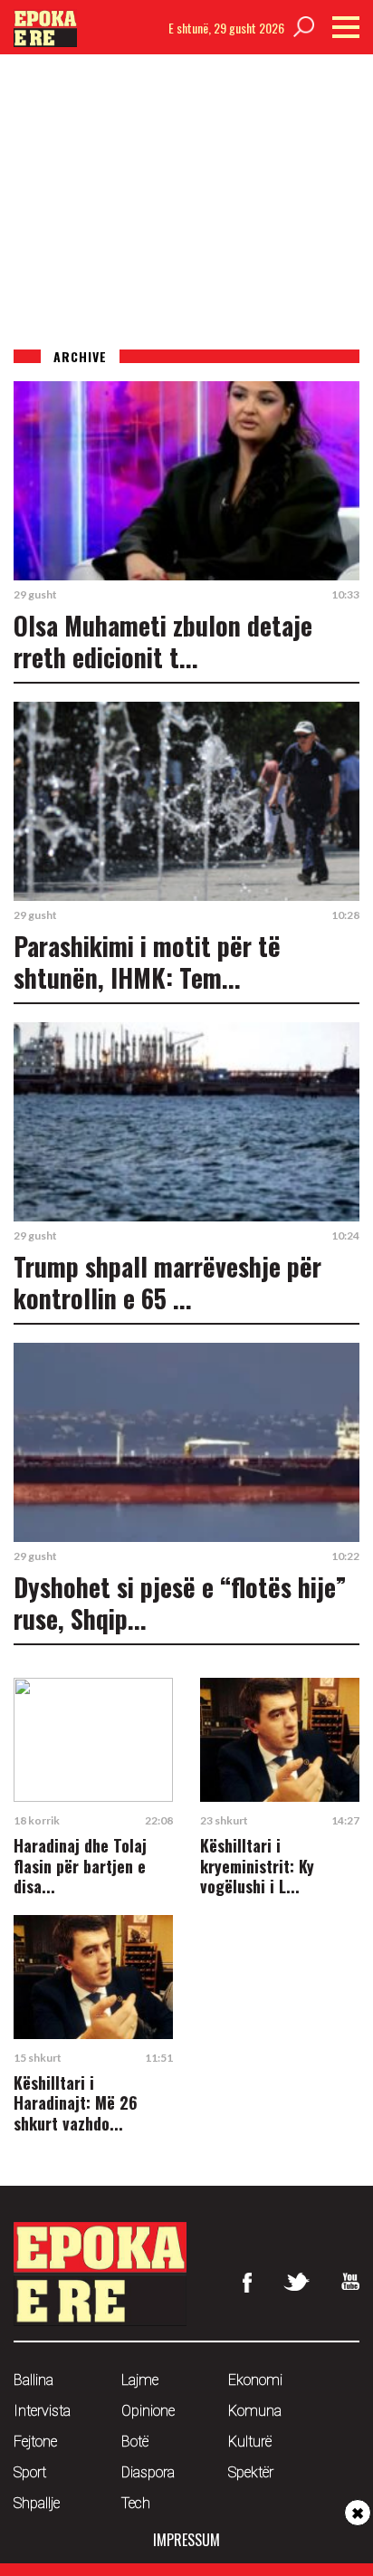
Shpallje (37, 2503)
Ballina (33, 2380)
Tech (136, 2503)
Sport (30, 2472)
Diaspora (148, 2472)
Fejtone (35, 2442)
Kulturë (250, 2442)
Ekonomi (255, 2380)
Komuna (255, 2411)
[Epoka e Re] (45, 41)
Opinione (148, 2411)
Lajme (140, 2380)
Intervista (42, 2411)
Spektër (251, 2472)
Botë (135, 2442)
